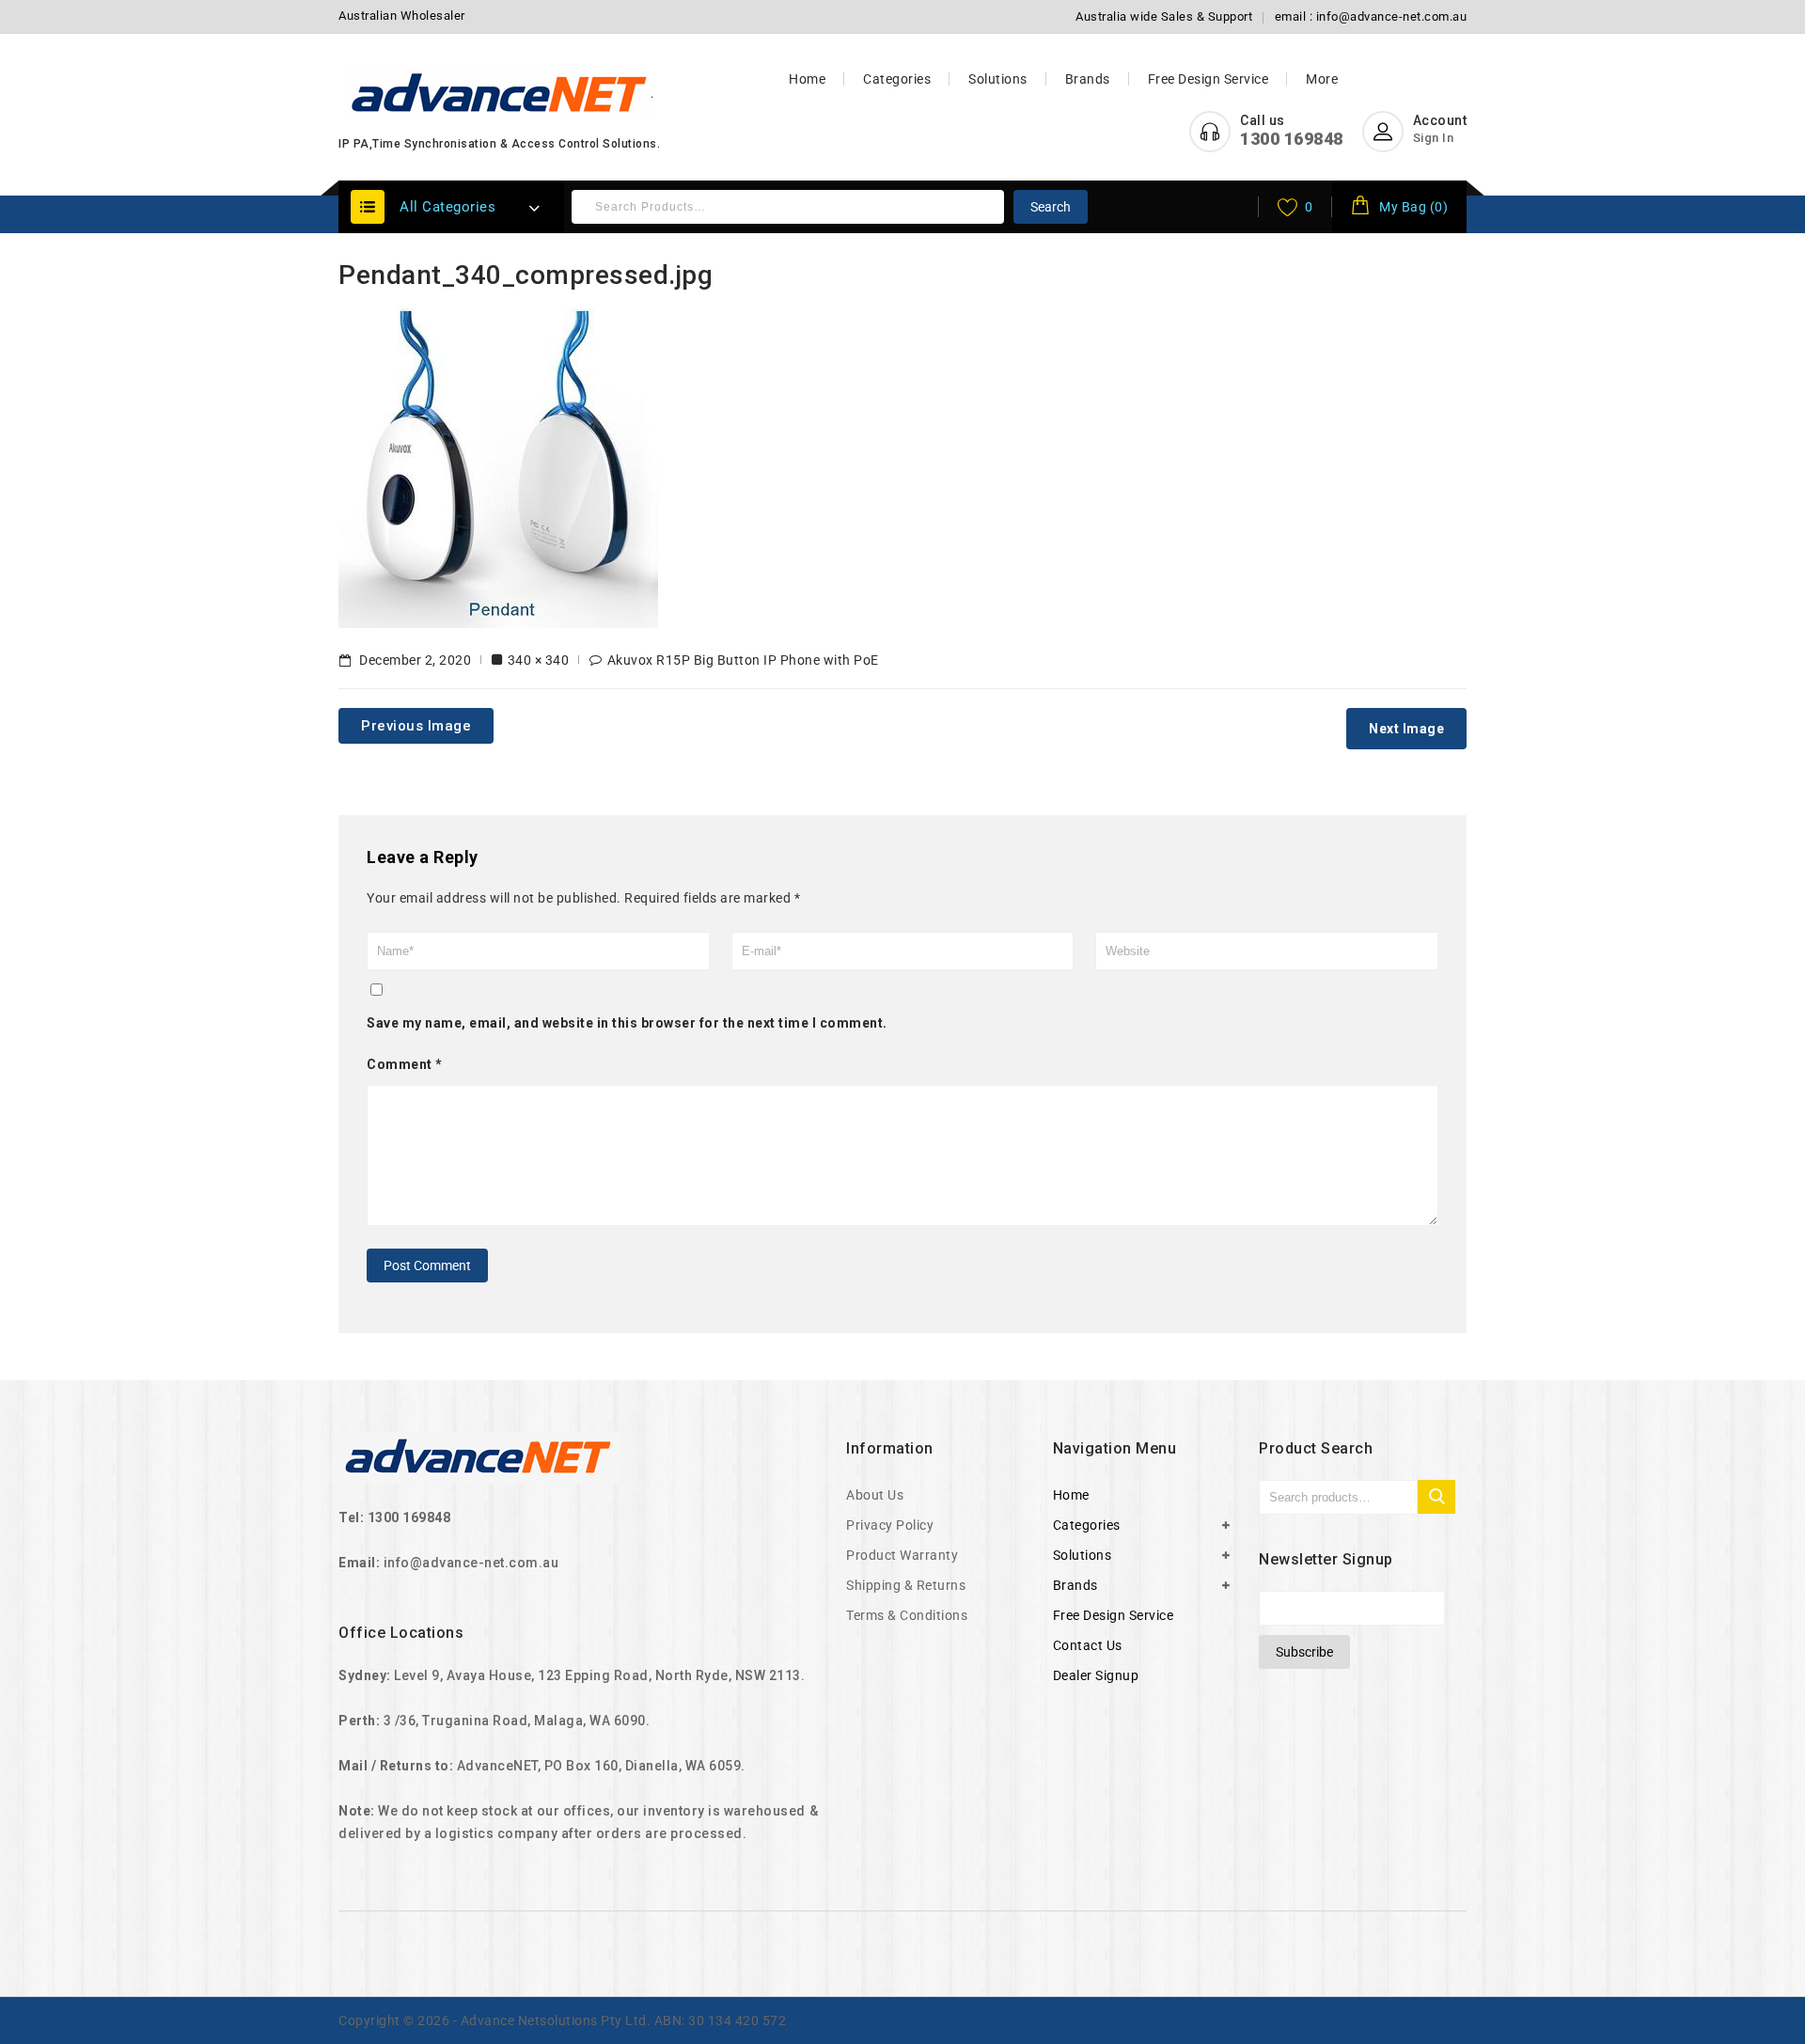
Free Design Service (1209, 79)
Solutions (998, 79)
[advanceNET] (500, 94)
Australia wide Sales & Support (1164, 16)
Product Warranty (902, 1555)
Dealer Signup (1096, 1675)
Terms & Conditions (907, 1615)
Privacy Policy (890, 1525)
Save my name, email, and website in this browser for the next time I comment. (627, 1023)
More (1322, 79)
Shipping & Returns (906, 1585)
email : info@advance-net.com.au (1371, 16)
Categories (897, 79)
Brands (1088, 79)
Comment (405, 1064)
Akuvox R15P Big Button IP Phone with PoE (743, 660)
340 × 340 (539, 660)
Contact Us (1088, 1645)
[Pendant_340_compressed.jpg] (498, 466)
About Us (875, 1495)
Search (1051, 207)
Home (807, 79)
